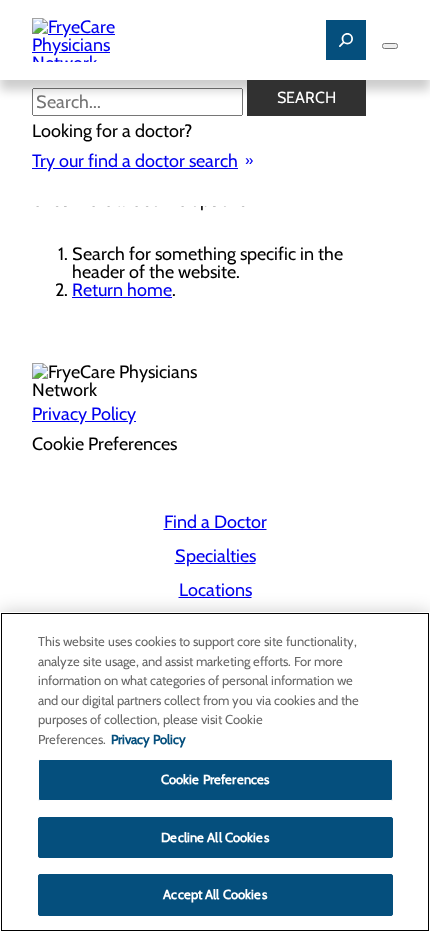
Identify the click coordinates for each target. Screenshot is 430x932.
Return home (122, 290)
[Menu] (390, 46)
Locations (215, 590)
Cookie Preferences (215, 779)
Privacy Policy (84, 414)
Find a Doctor (215, 522)
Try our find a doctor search (135, 161)
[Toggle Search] (346, 40)
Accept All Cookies (214, 894)
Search (306, 97)
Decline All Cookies (214, 837)
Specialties (215, 556)
